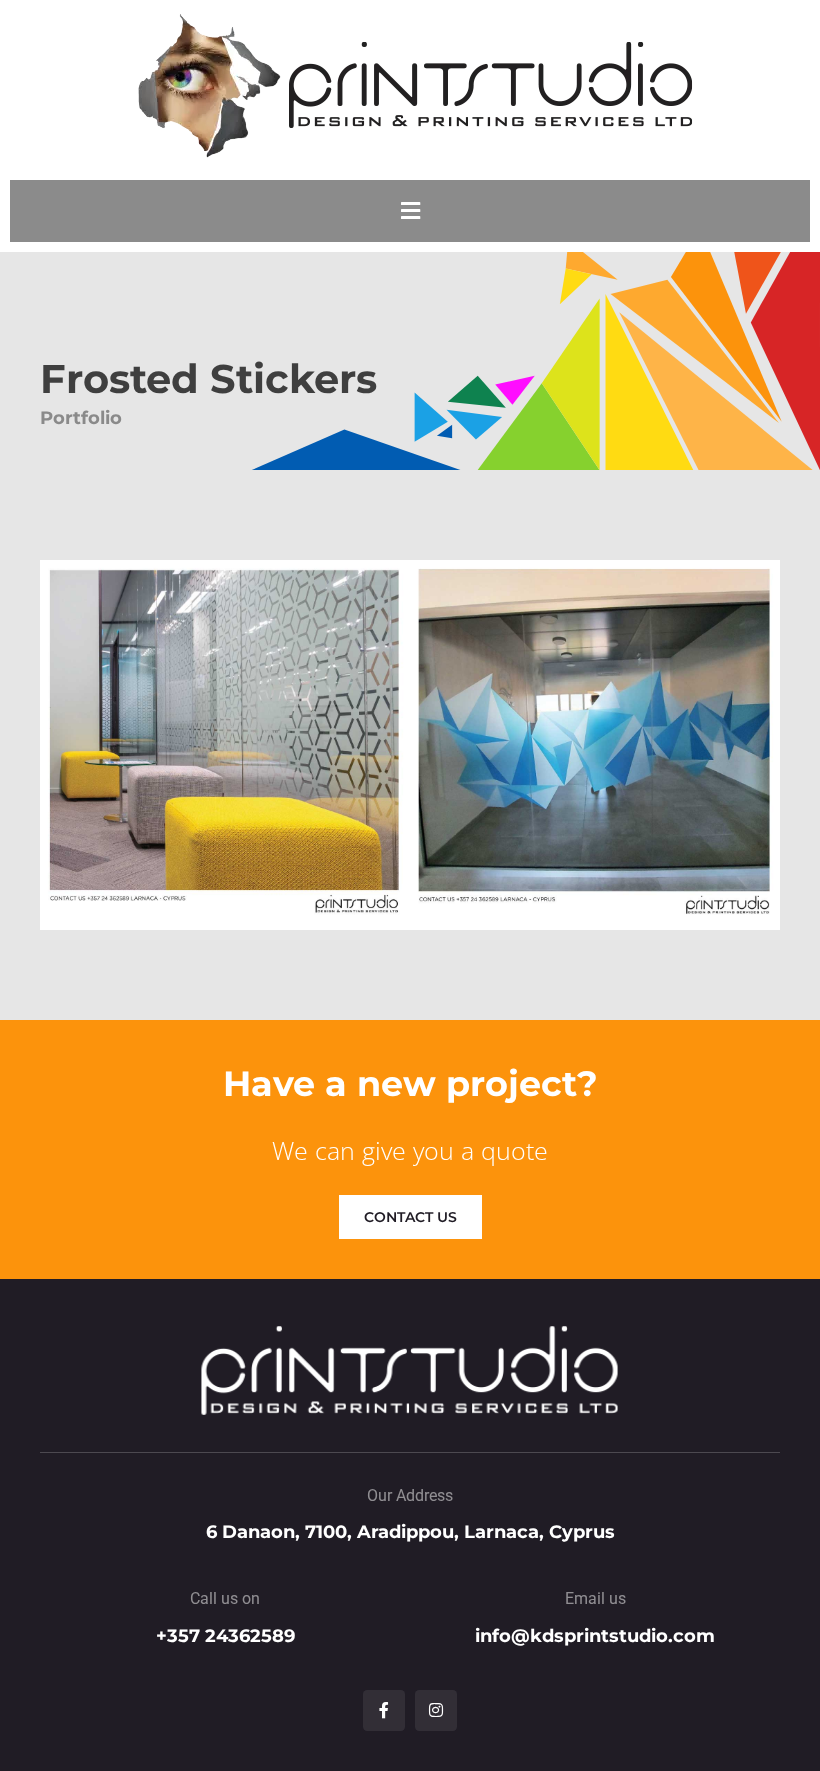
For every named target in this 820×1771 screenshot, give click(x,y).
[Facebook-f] (384, 1711)
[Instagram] (436, 1711)
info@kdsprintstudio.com (595, 1636)
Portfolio (81, 417)
